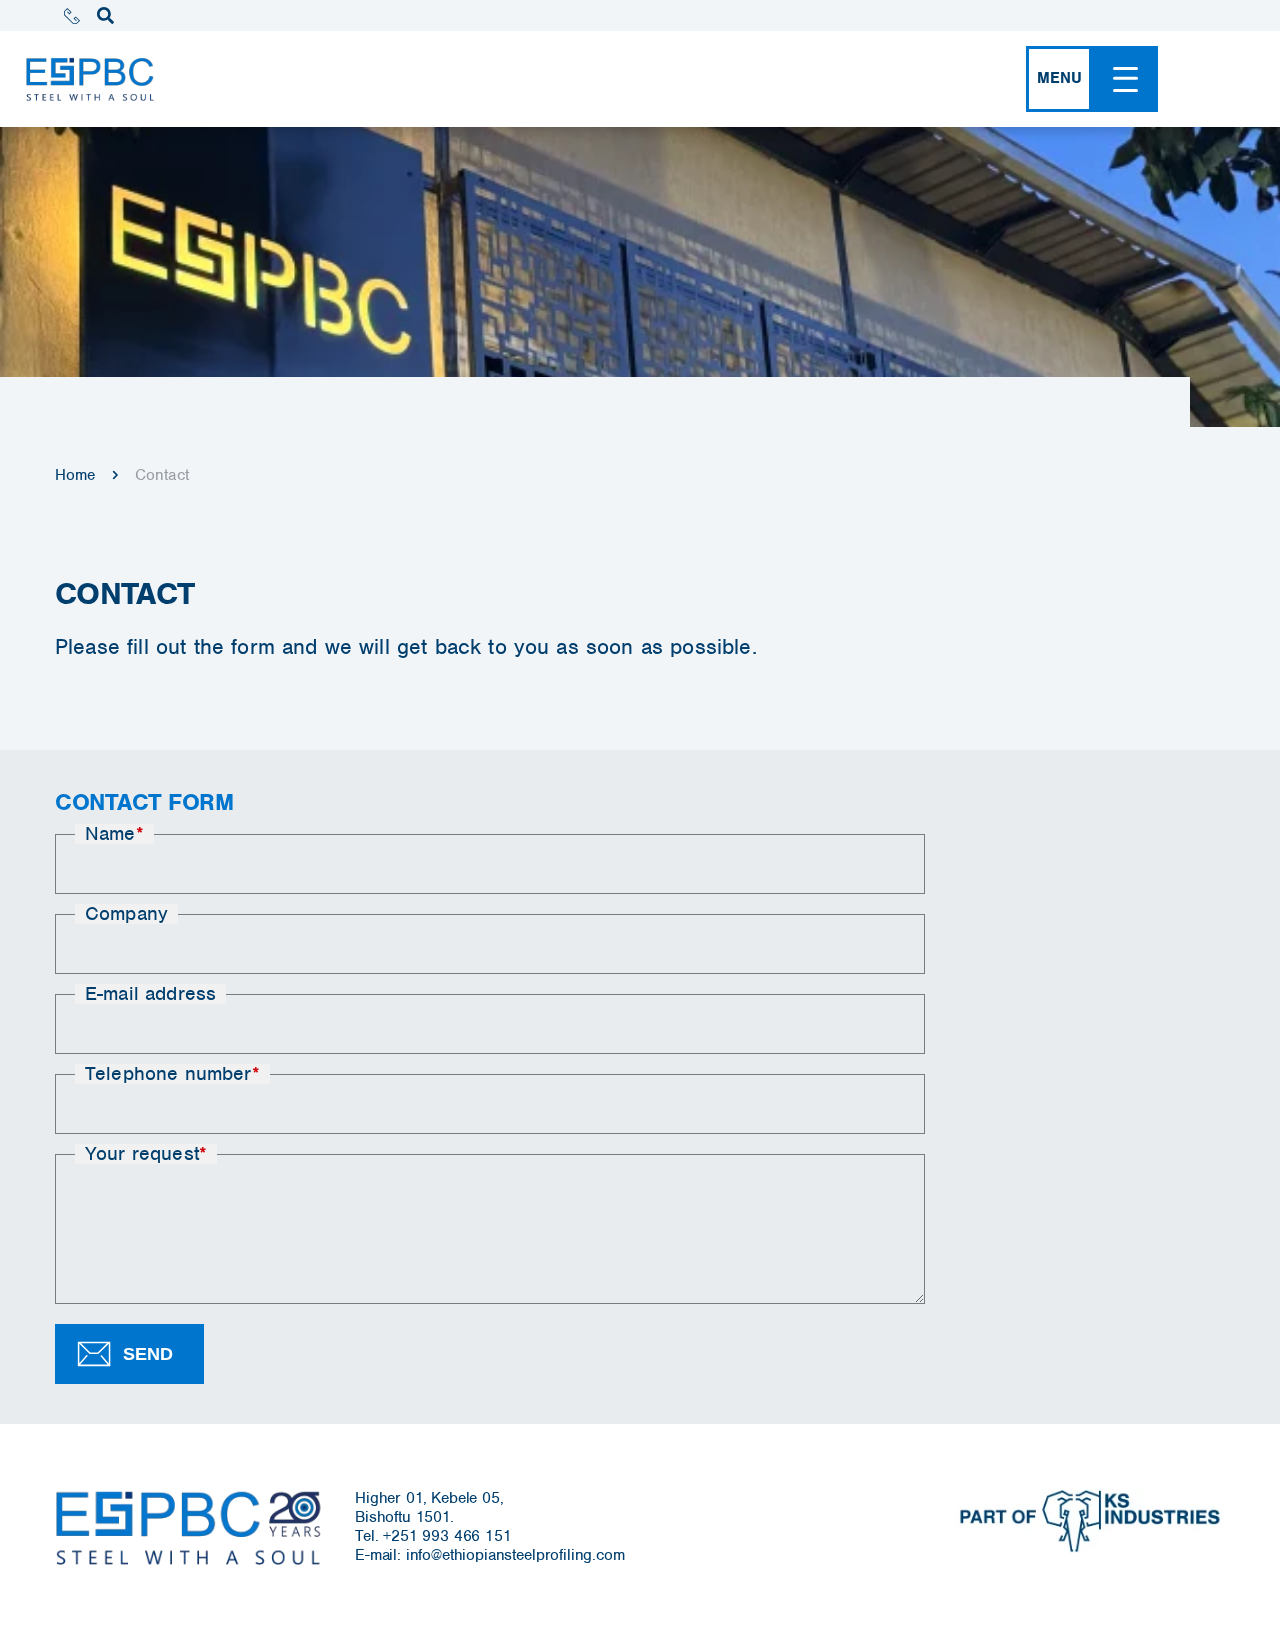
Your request (146, 1154)
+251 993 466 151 (447, 1536)
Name (114, 834)
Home (75, 475)
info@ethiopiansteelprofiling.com (515, 1555)
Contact (162, 475)
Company (126, 914)
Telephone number (172, 1074)
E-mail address (150, 994)
